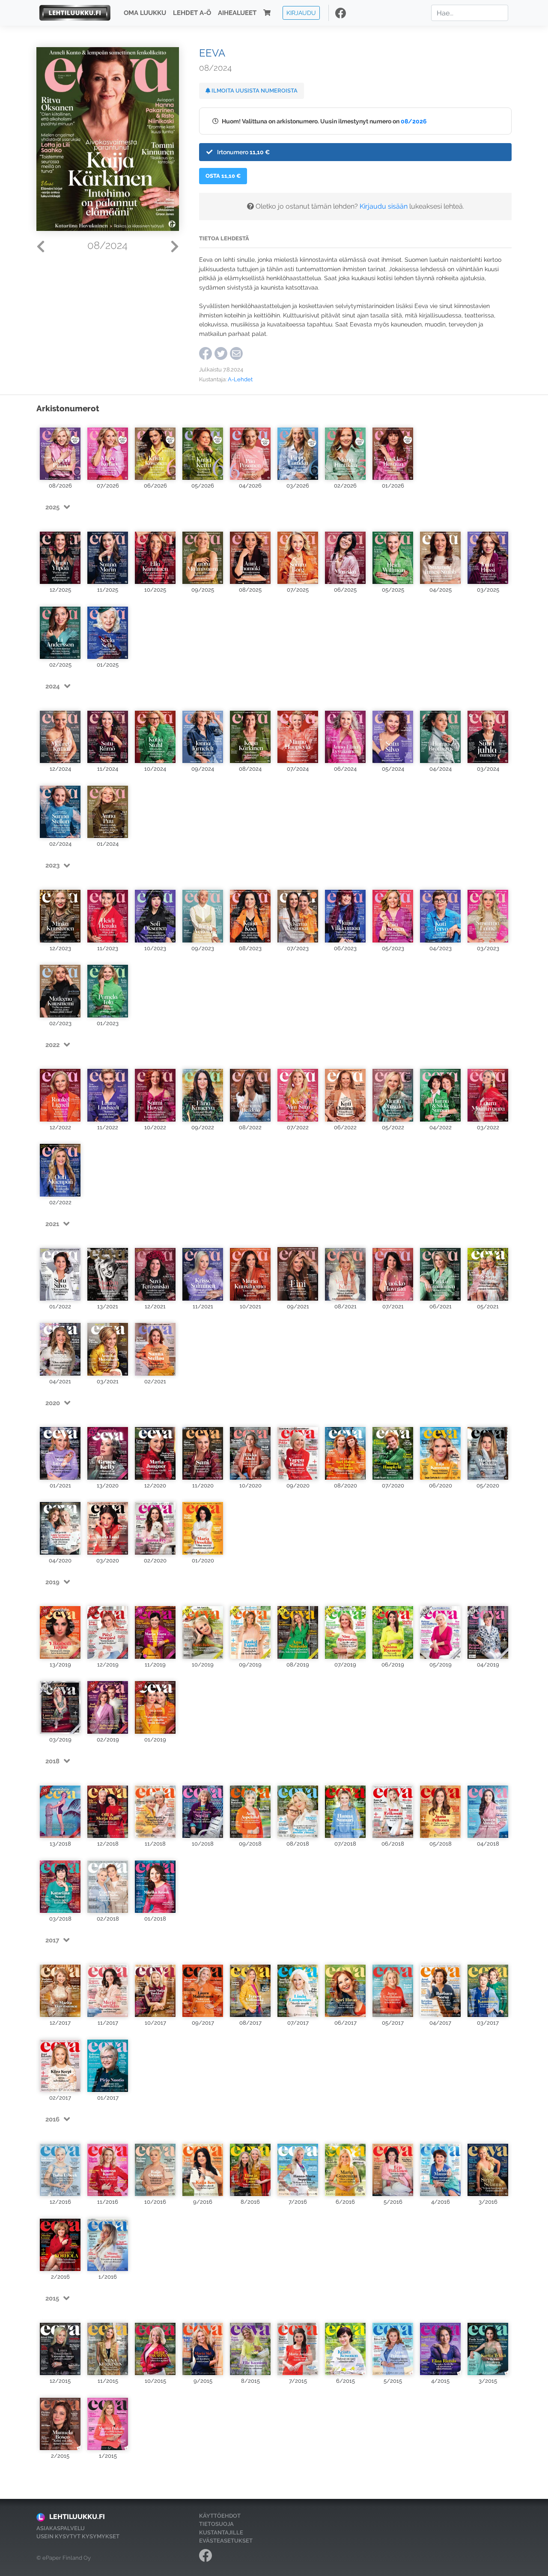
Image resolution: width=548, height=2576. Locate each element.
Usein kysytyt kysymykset (78, 2536)
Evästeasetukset (226, 2541)
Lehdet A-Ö (192, 13)
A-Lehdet (240, 379)
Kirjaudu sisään (384, 206)
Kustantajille (221, 2533)
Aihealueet (237, 13)
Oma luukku (145, 13)
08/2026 (414, 121)
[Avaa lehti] (60, 450)
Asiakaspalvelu (61, 2528)
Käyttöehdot (220, 2516)
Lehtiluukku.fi (77, 2517)
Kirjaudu (301, 13)
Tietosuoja (216, 2524)
